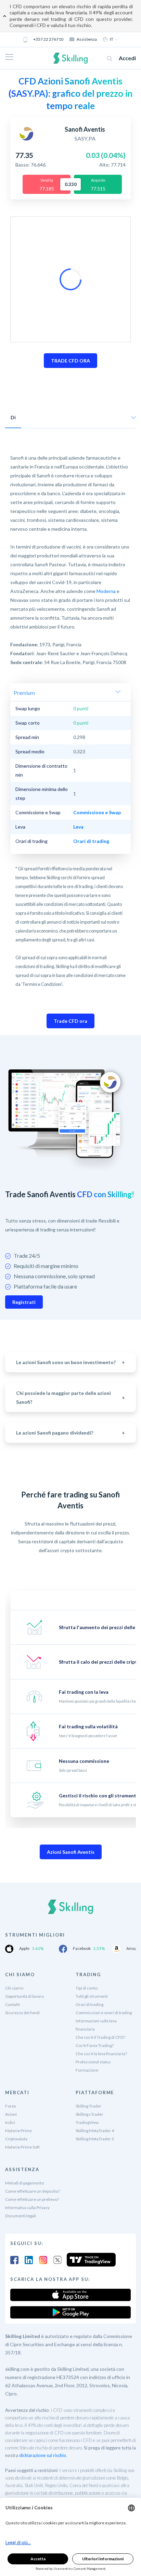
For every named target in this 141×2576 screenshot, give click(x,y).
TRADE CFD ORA (70, 361)
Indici (10, 2122)
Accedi (127, 58)
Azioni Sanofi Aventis (71, 1852)
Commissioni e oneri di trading (104, 2013)
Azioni (11, 2114)
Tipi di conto (87, 1988)
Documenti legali (21, 2216)
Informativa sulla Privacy (27, 2208)
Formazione (87, 2070)
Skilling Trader (88, 2106)
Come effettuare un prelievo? (32, 2199)
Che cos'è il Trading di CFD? (100, 2037)
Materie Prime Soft (22, 2147)
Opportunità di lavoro (24, 1996)
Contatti (12, 2004)
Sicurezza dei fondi (22, 2013)
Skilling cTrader (89, 2114)
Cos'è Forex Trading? (95, 2045)
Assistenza (87, 39)
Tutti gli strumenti (92, 1996)
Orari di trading (89, 2004)
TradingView (87, 2122)
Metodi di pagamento (24, 2183)
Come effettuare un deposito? (33, 2191)
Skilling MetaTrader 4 (95, 2131)
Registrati (24, 1302)
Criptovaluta (16, 2139)
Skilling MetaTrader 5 (95, 2139)
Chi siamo (14, 1988)
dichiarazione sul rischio (43, 2455)
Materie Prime (18, 2131)
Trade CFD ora (70, 1021)
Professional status (93, 2062)
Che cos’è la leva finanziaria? (101, 2054)
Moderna (106, 591)
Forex (11, 2106)
